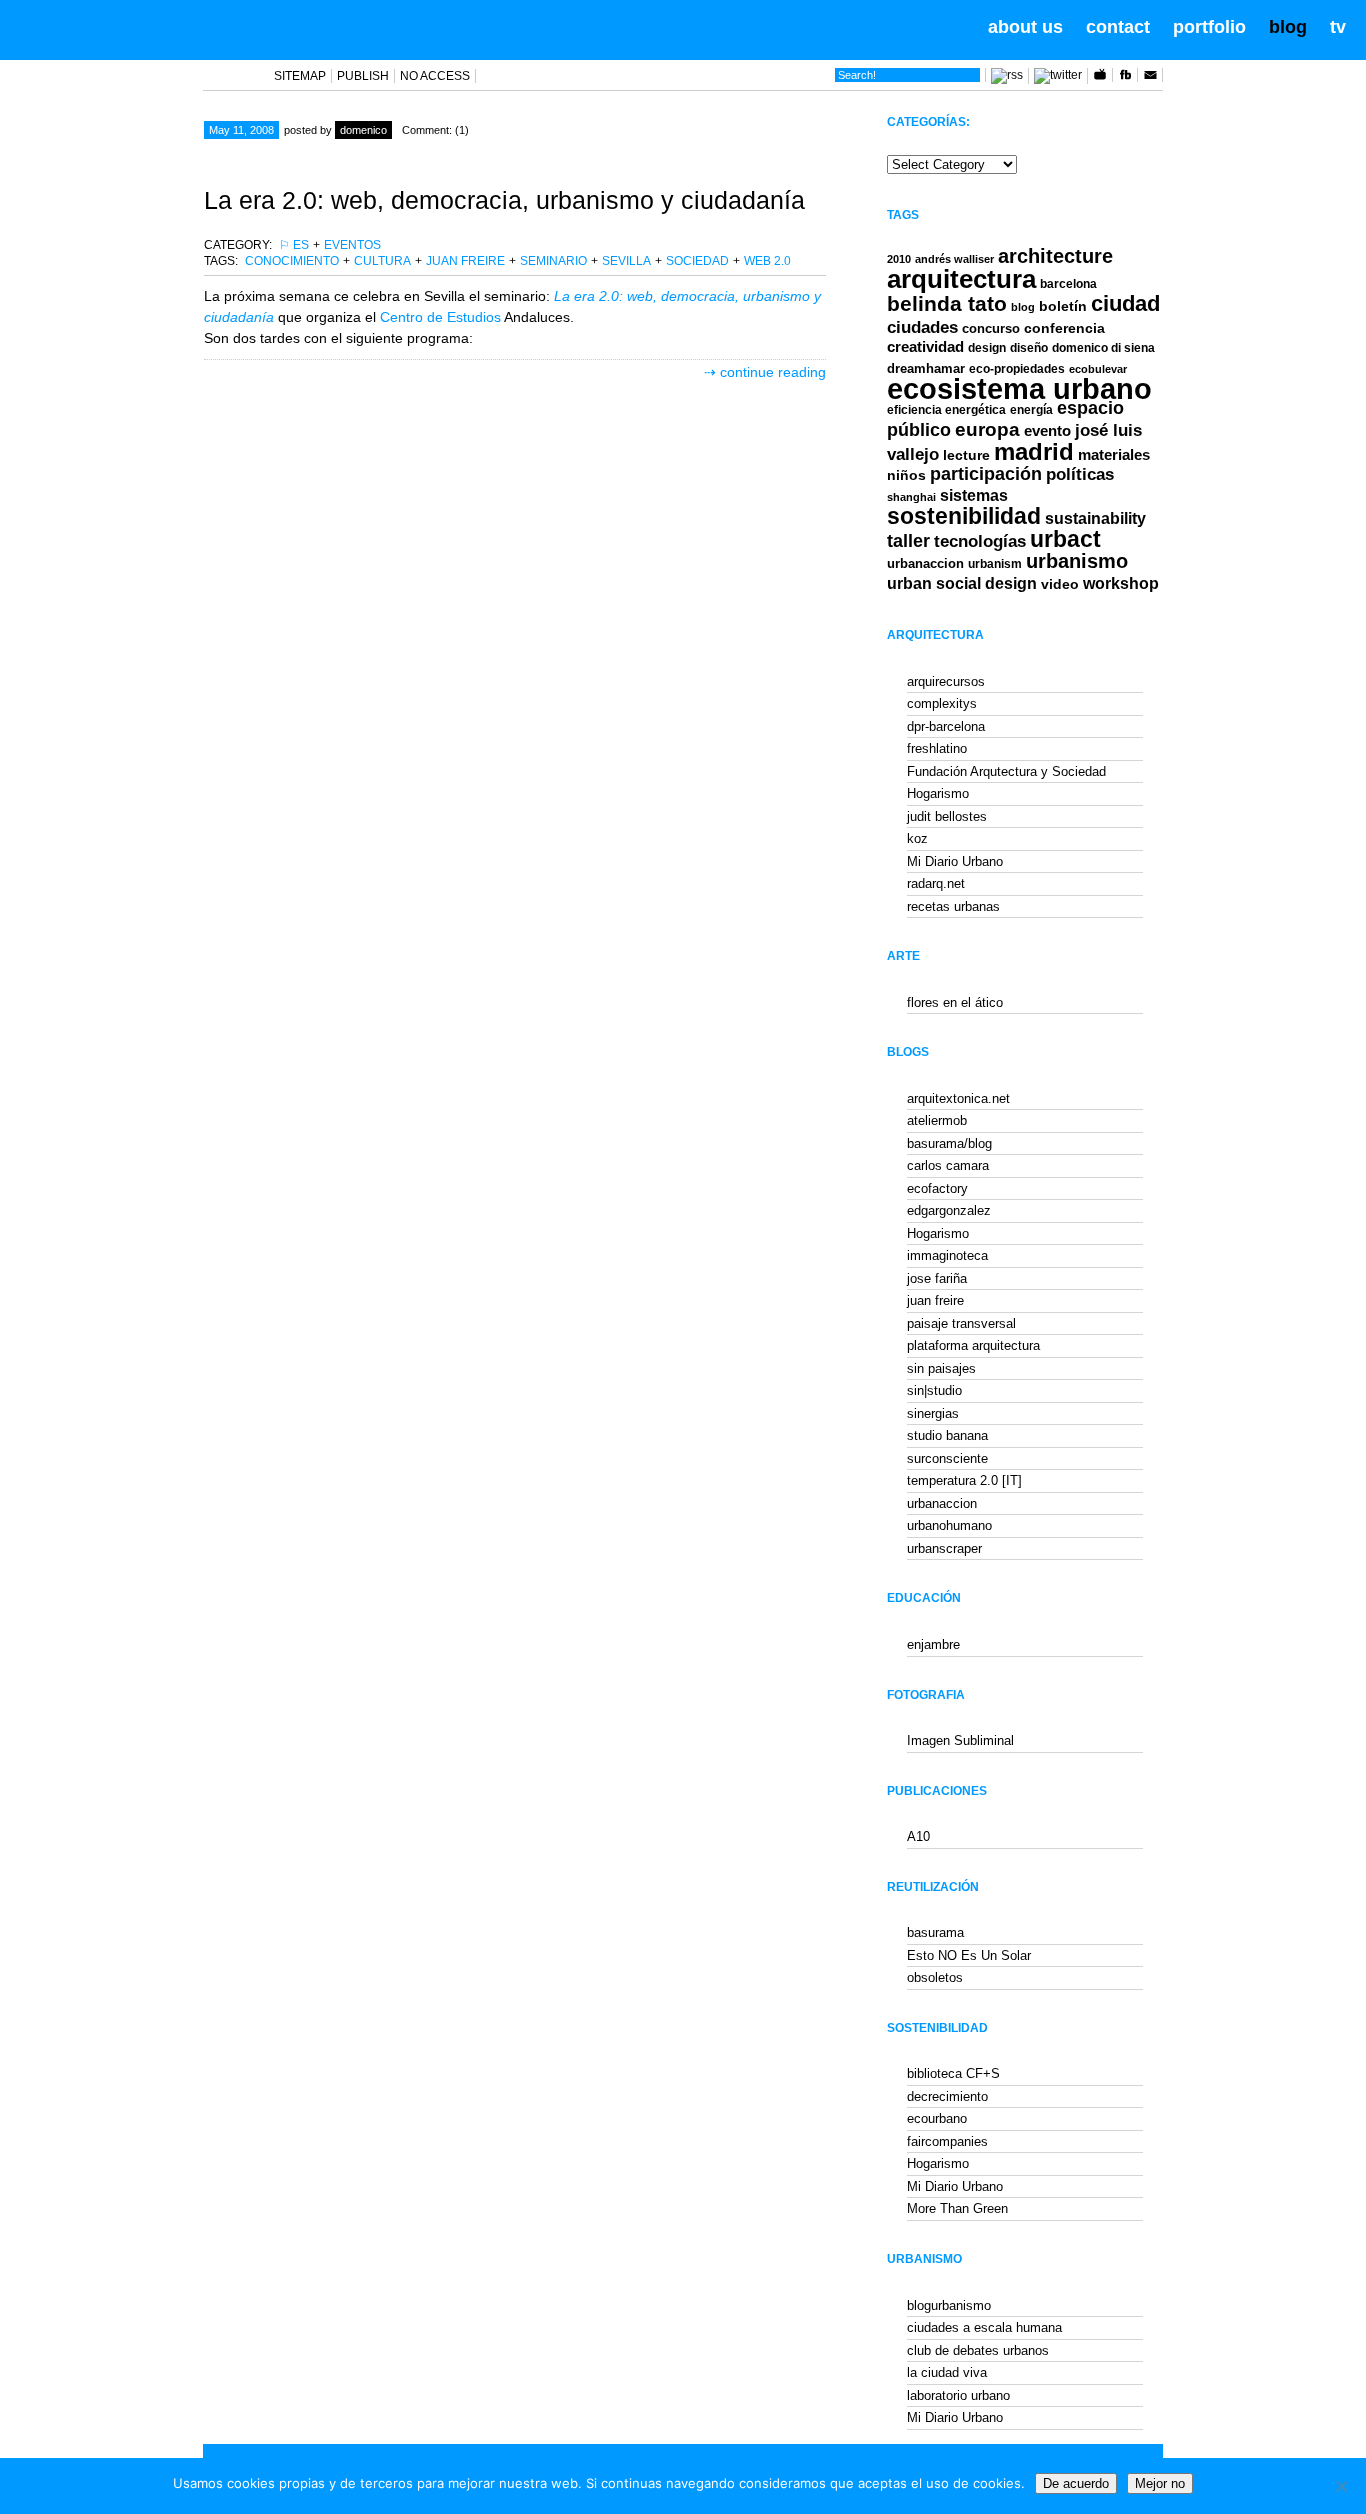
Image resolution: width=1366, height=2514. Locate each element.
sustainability (1095, 518)
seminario (553, 261)
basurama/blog (949, 1143)
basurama (935, 1932)
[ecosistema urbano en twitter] (1058, 75)
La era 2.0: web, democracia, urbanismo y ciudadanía (504, 200)
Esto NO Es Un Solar (969, 1955)
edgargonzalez (949, 1210)
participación (986, 474)
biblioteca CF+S (953, 2073)
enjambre (933, 1644)
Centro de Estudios (475, 317)
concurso (991, 328)
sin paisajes (941, 1368)
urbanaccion (925, 563)
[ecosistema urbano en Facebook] (1125, 78)
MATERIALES (1114, 455)
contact (1118, 27)
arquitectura (961, 279)
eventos (352, 245)
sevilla (626, 261)
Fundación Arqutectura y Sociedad (1006, 771)
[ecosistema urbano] (131, 28)
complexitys (942, 703)
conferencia (1064, 328)
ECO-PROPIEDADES (1017, 368)
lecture (966, 455)
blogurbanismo (949, 2305)
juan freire (465, 261)
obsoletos (935, 1977)
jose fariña (937, 1278)
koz (917, 838)
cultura (382, 261)
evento (1047, 430)
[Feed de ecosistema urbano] (1007, 75)
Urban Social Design (962, 583)
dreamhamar (926, 368)
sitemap (300, 76)
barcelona (1068, 284)
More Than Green (957, 2208)
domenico (363, 130)
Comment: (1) (435, 130)
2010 (899, 259)
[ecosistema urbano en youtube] (1100, 78)
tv (1338, 27)
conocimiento (292, 261)
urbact (1065, 539)
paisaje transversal (961, 1323)
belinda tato (947, 303)
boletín (1063, 306)
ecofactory (937, 1188)
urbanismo (1077, 561)
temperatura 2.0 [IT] (964, 1480)
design (987, 348)
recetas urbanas (953, 906)
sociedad (697, 261)
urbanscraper (944, 1548)
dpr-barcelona (946, 726)
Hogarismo (938, 793)
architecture (1055, 256)
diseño (1029, 348)
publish (363, 76)
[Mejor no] (1341, 2486)
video (1060, 584)
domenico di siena (1103, 348)
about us (1025, 27)
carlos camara (948, 1165)
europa (987, 429)
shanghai (911, 497)
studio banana (947, 1435)
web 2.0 (767, 261)
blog (1288, 27)
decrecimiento (947, 2096)
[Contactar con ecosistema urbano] (1150, 78)
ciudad (1125, 303)
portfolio (1209, 27)
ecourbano (937, 2118)
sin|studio (934, 1390)
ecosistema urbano (1019, 388)
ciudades (922, 327)
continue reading (773, 372)
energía (1031, 410)
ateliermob (937, 1120)
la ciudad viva (947, 2372)
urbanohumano (949, 1525)
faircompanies (947, 2141)
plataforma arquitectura (973, 1345)
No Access (435, 76)
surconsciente (947, 1458)
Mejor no (1160, 2483)
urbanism (995, 563)
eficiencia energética (946, 410)
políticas (1080, 474)
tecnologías (980, 541)
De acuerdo (1076, 2483)
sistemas (974, 495)
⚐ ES (294, 245)
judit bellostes (947, 816)
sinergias (933, 1413)
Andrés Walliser (954, 259)
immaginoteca (947, 1255)
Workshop (1121, 583)
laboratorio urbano (958, 2395)
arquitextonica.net (958, 1098)
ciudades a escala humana (984, 2327)
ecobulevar (1098, 369)
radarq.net (936, 883)
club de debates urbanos (978, 2350)
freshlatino (937, 748)
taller (908, 541)
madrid (1034, 451)
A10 (918, 1836)
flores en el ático (955, 1002)
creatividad (925, 347)
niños (906, 475)
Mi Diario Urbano (955, 861)
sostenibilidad (964, 516)
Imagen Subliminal (960, 1740)
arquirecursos (946, 681)
